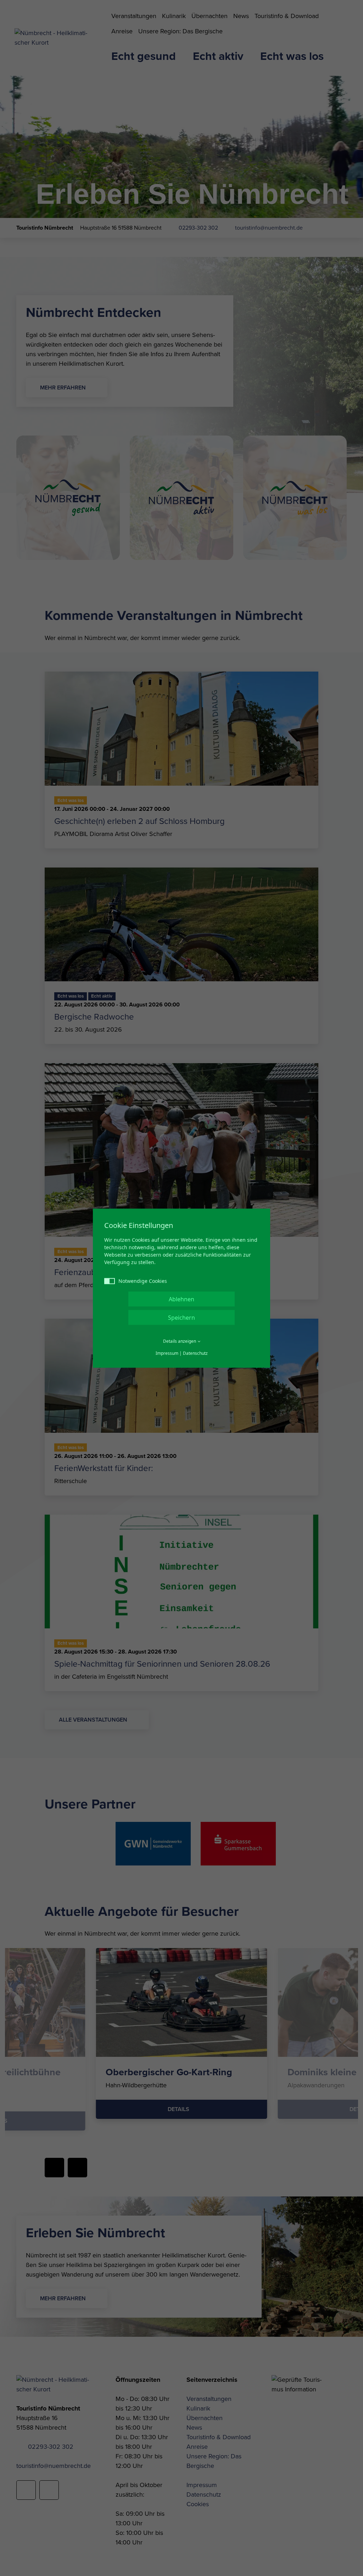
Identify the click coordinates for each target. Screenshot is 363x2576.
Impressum (167, 1353)
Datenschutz (195, 1353)
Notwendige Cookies (143, 1281)
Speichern (181, 1317)
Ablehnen (181, 1299)
